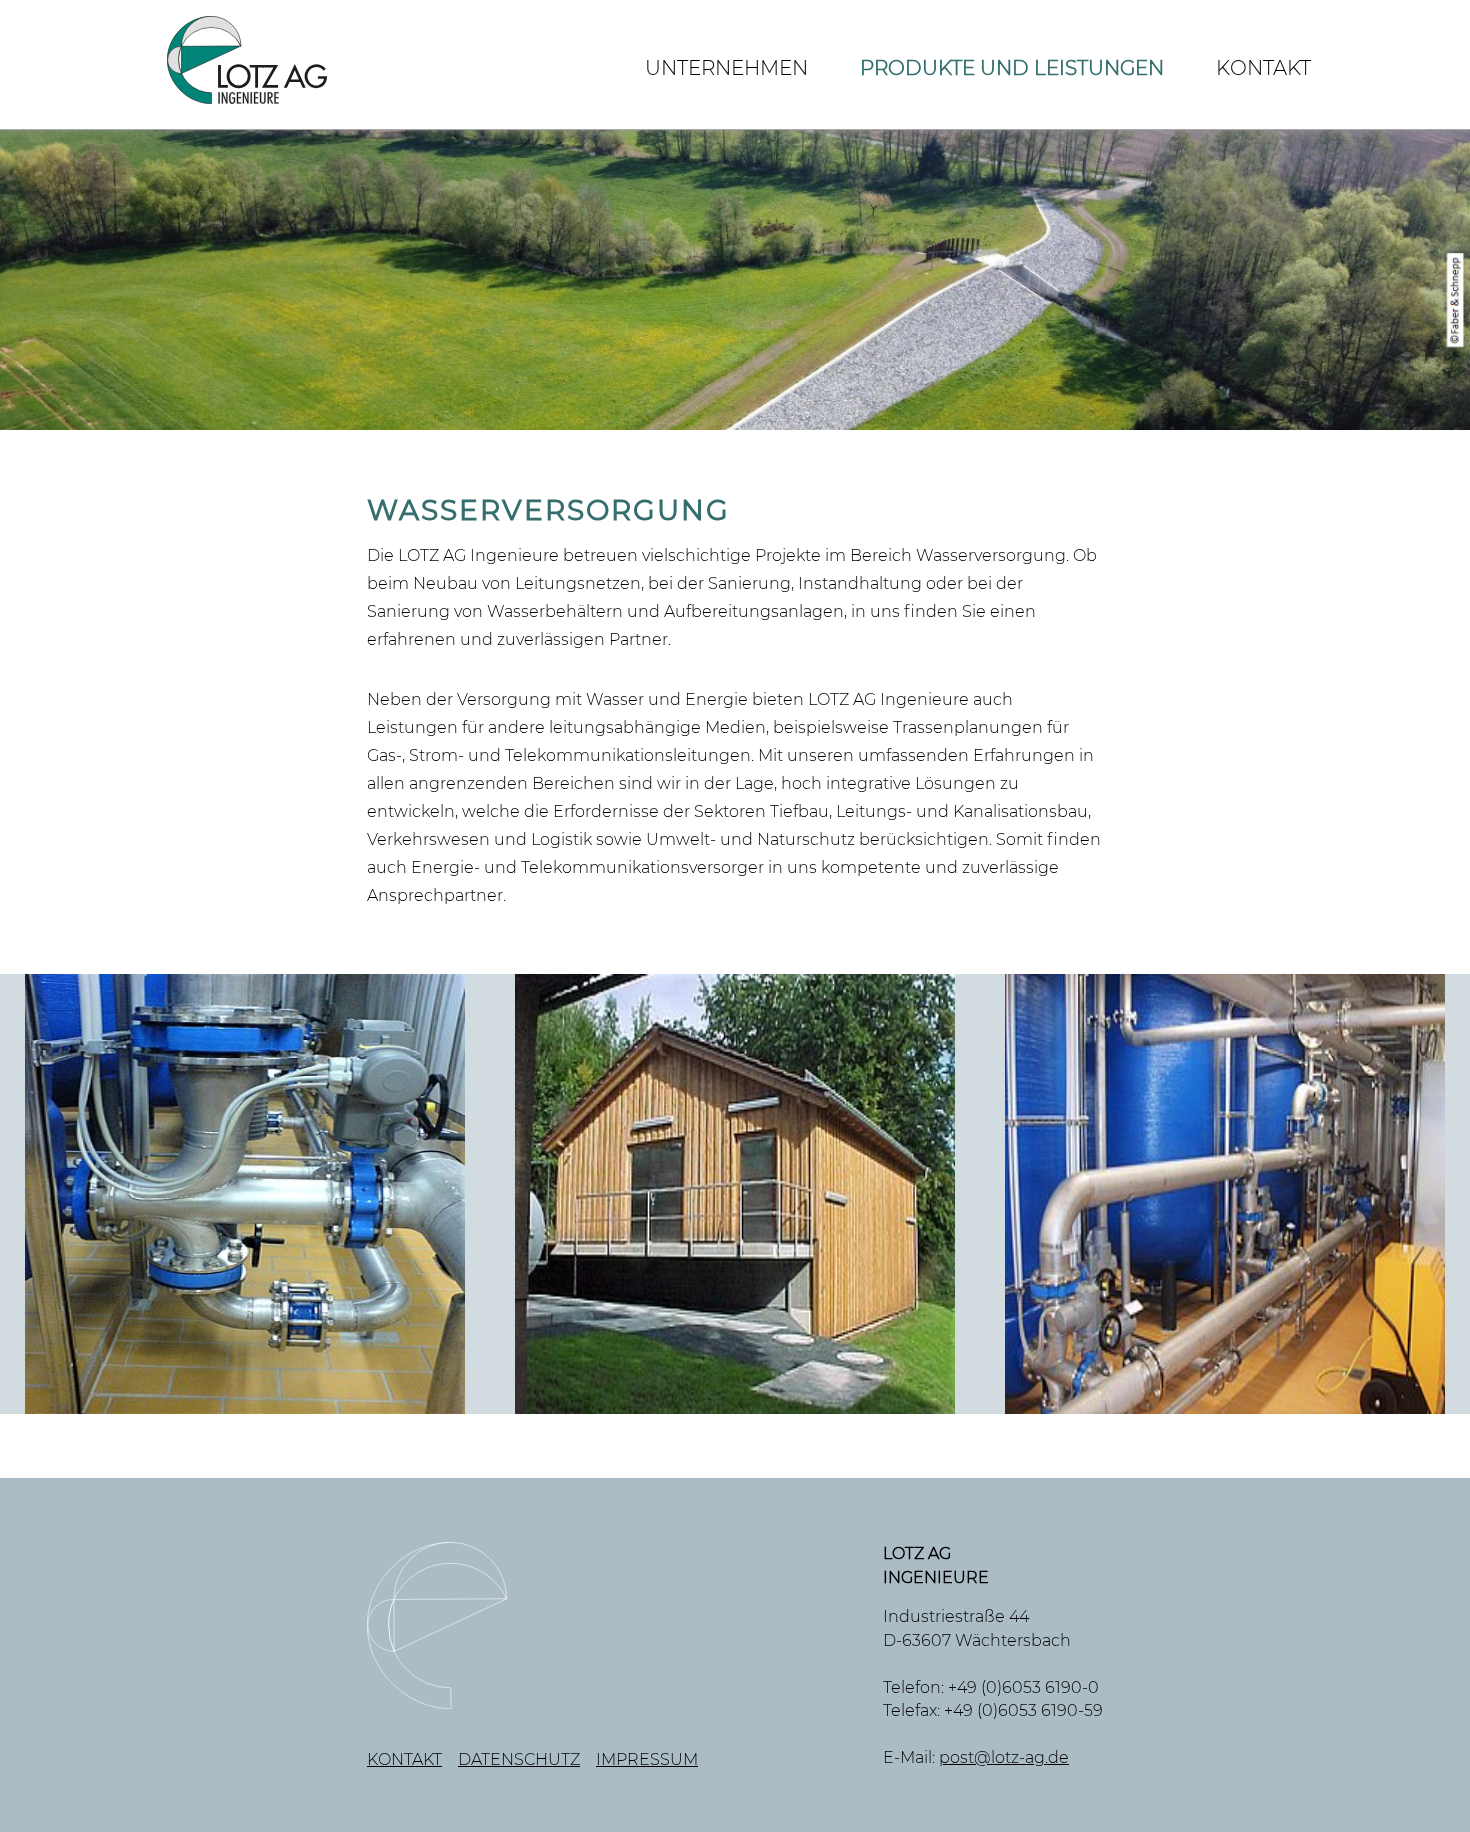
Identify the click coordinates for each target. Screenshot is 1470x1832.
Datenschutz (519, 1759)
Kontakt (1263, 68)
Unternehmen (726, 68)
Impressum (647, 1759)
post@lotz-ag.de (1004, 1757)
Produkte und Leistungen (1012, 68)
